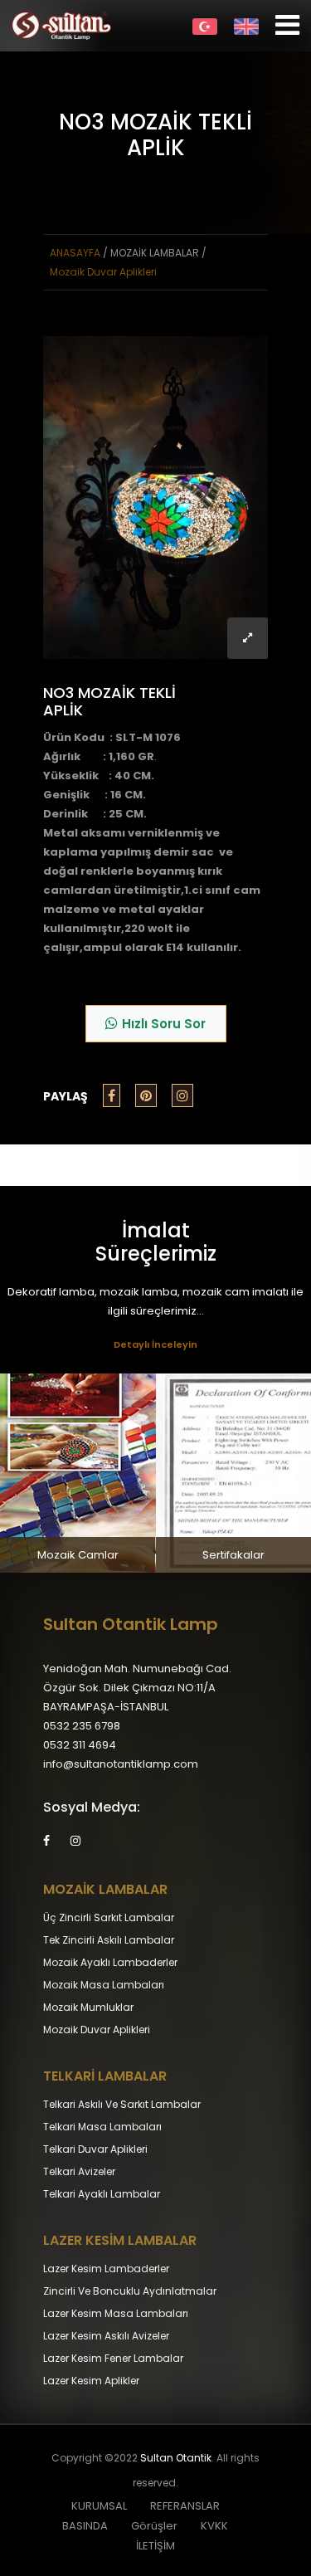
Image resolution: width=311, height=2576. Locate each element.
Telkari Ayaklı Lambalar (102, 2194)
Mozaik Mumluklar (88, 2007)
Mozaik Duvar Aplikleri (103, 272)
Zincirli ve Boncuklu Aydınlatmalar (130, 2291)
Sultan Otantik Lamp (131, 1624)
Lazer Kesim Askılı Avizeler (106, 2336)
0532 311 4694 (80, 1745)
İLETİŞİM (155, 2546)
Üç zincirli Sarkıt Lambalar (109, 1917)
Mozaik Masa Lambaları (104, 1985)
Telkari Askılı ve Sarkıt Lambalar (122, 2104)
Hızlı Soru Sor (164, 1024)
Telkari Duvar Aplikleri (95, 2149)
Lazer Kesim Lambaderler (106, 2269)
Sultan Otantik (176, 2458)
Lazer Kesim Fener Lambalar (113, 2358)
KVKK (214, 2526)
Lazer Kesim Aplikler (91, 2381)
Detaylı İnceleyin (155, 1344)
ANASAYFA (75, 253)
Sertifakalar (233, 1555)
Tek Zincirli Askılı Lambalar (109, 1940)
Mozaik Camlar (78, 1555)
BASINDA (85, 2526)
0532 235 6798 (82, 1726)
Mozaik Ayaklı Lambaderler (110, 1962)
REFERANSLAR (185, 2506)
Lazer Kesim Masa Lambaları (116, 2313)
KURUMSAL (99, 2506)
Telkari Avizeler (79, 2171)
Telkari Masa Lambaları (102, 2127)
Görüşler (154, 2526)
